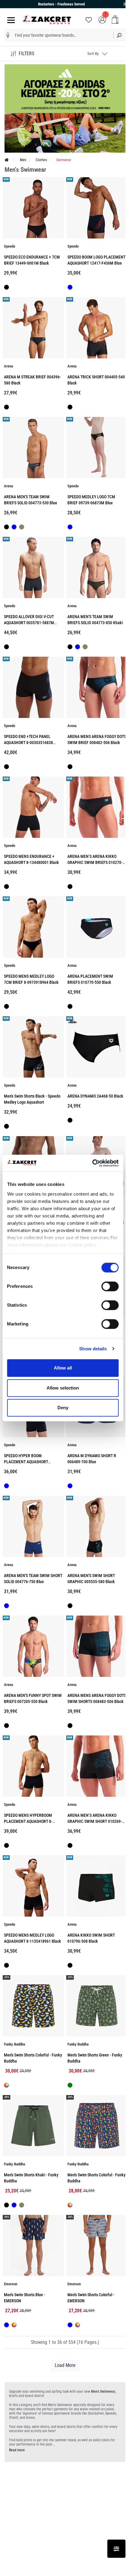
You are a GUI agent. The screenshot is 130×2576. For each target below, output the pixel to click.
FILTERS (26, 54)
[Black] (6, 288)
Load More (65, 2365)
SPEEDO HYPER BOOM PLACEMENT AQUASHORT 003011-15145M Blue (26, 1462)
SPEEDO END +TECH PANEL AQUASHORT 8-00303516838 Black (28, 743)
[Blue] (70, 288)
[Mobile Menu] (10, 20)
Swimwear (64, 160)
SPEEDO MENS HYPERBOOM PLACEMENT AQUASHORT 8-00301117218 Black (28, 1821)
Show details (93, 1349)
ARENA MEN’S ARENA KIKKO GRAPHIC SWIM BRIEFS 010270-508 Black (95, 863)
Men (23, 160)
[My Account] (102, 19)
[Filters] (116, 2549)
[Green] (70, 2086)
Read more (17, 2450)
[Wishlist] (89, 19)
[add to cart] (115, 20)
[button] (8, 35)
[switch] (110, 1286)
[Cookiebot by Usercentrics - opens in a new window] (92, 1163)
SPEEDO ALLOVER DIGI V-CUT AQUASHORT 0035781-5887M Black (29, 623)
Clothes (41, 160)
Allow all (63, 1368)
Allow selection (63, 1388)
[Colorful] (6, 2085)
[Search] (119, 35)
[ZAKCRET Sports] (47, 19)
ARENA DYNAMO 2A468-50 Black (95, 1096)
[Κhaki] (22, 528)
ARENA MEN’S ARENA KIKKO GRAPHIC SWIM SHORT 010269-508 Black (95, 1821)
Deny (63, 1408)
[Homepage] (7, 160)
